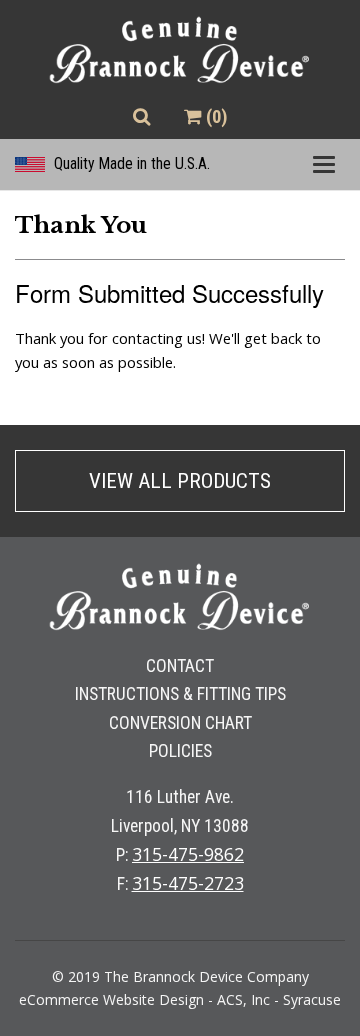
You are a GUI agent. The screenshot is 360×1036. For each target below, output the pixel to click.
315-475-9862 (188, 854)
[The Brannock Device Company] (180, 51)
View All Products (180, 481)
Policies (180, 751)
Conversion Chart (180, 723)
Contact (180, 666)
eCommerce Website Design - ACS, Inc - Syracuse (180, 999)
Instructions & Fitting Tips (180, 694)
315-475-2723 (188, 883)
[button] (141, 116)
